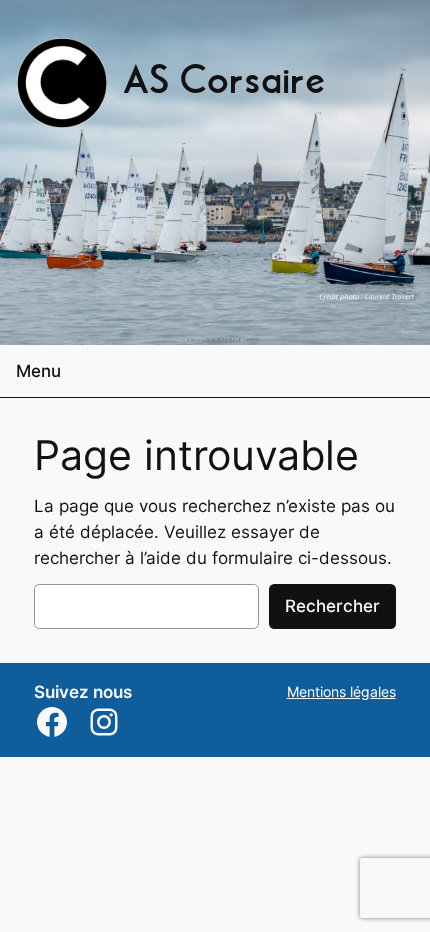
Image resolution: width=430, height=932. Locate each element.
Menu (38, 371)
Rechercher (332, 606)
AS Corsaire (224, 83)
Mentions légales (341, 691)
